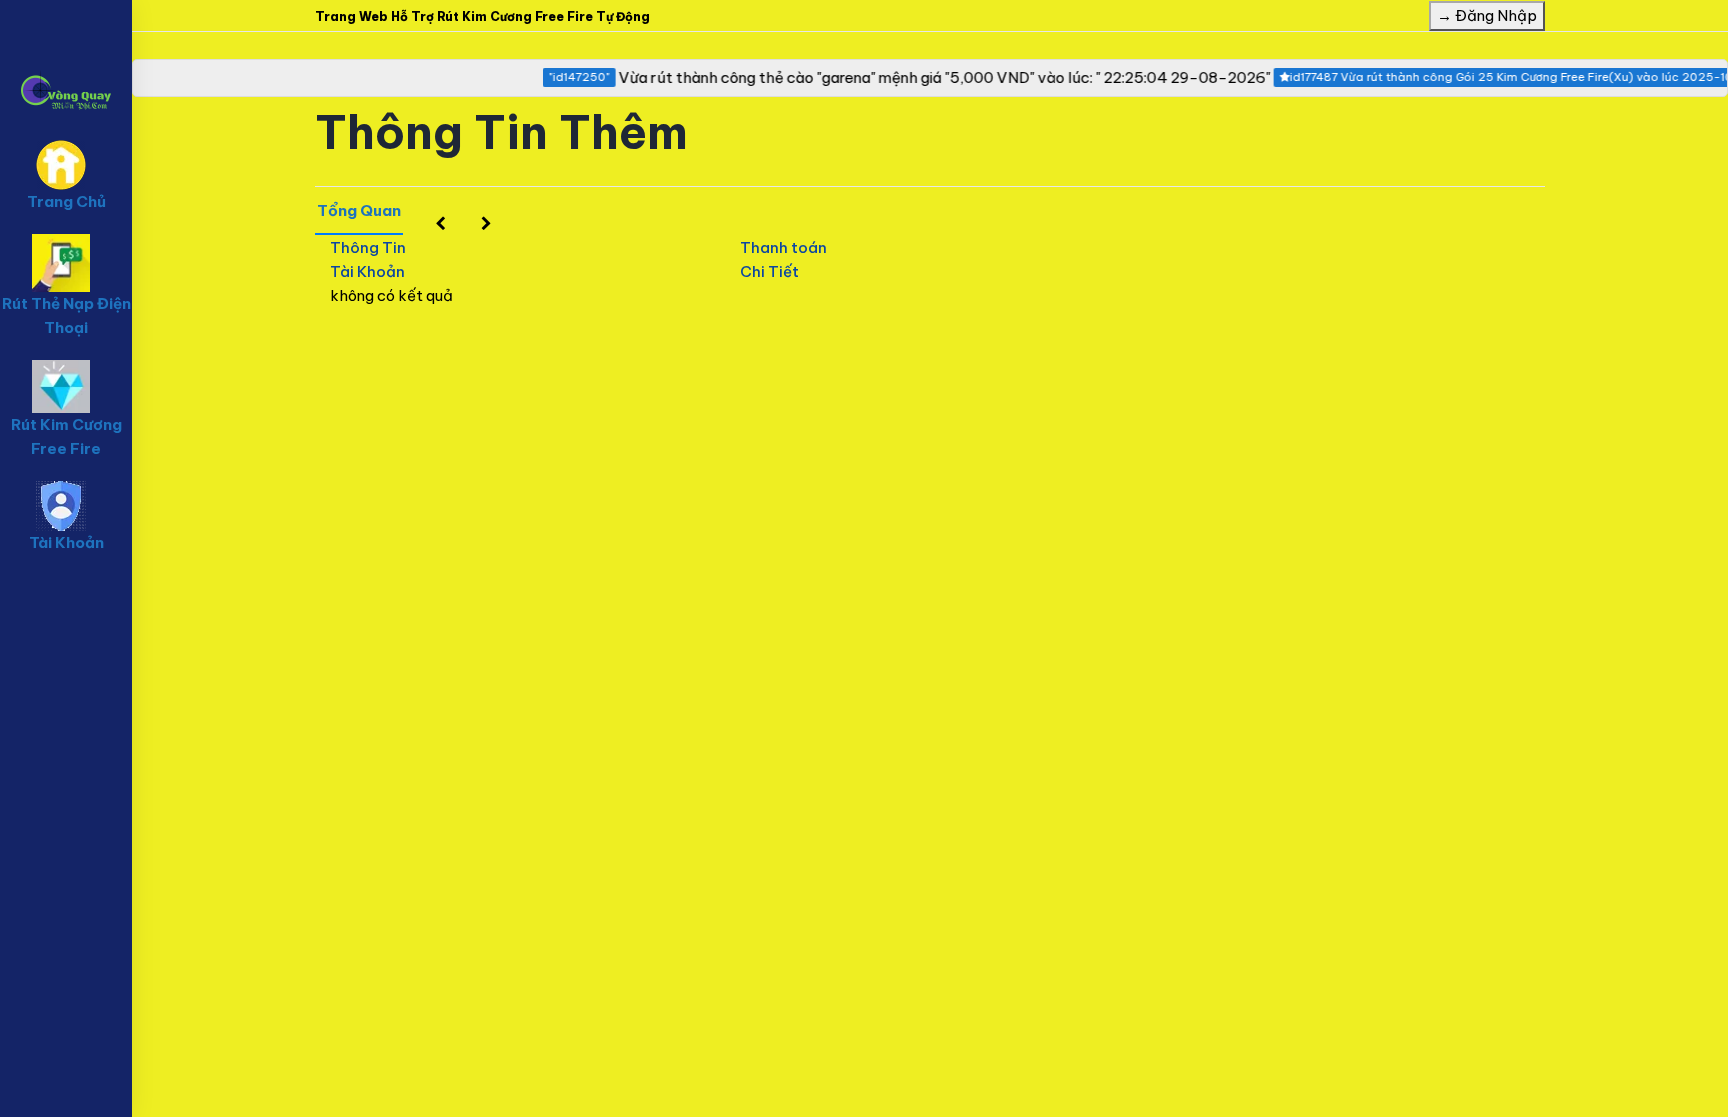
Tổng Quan (359, 210)
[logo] (66, 61)
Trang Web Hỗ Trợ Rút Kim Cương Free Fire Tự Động (482, 16)
